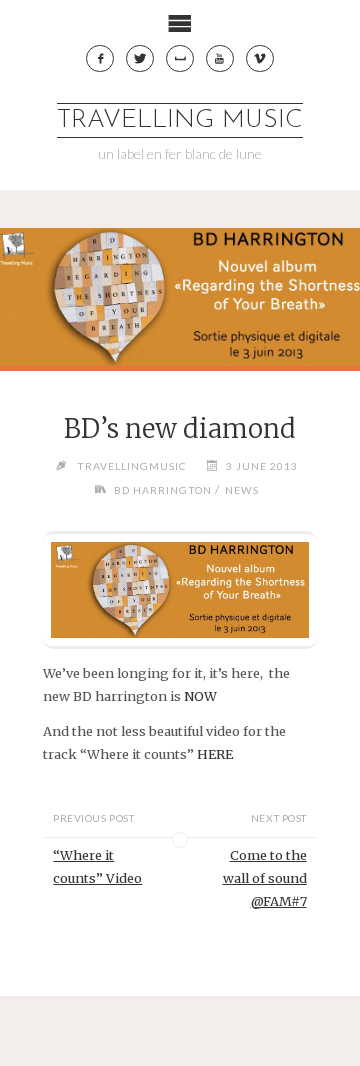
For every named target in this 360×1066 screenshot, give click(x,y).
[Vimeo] (260, 59)
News (242, 490)
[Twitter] (140, 59)
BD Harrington (163, 490)
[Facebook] (100, 59)
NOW (200, 696)
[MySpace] (180, 59)
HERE (215, 754)
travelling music (180, 120)
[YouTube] (220, 59)
